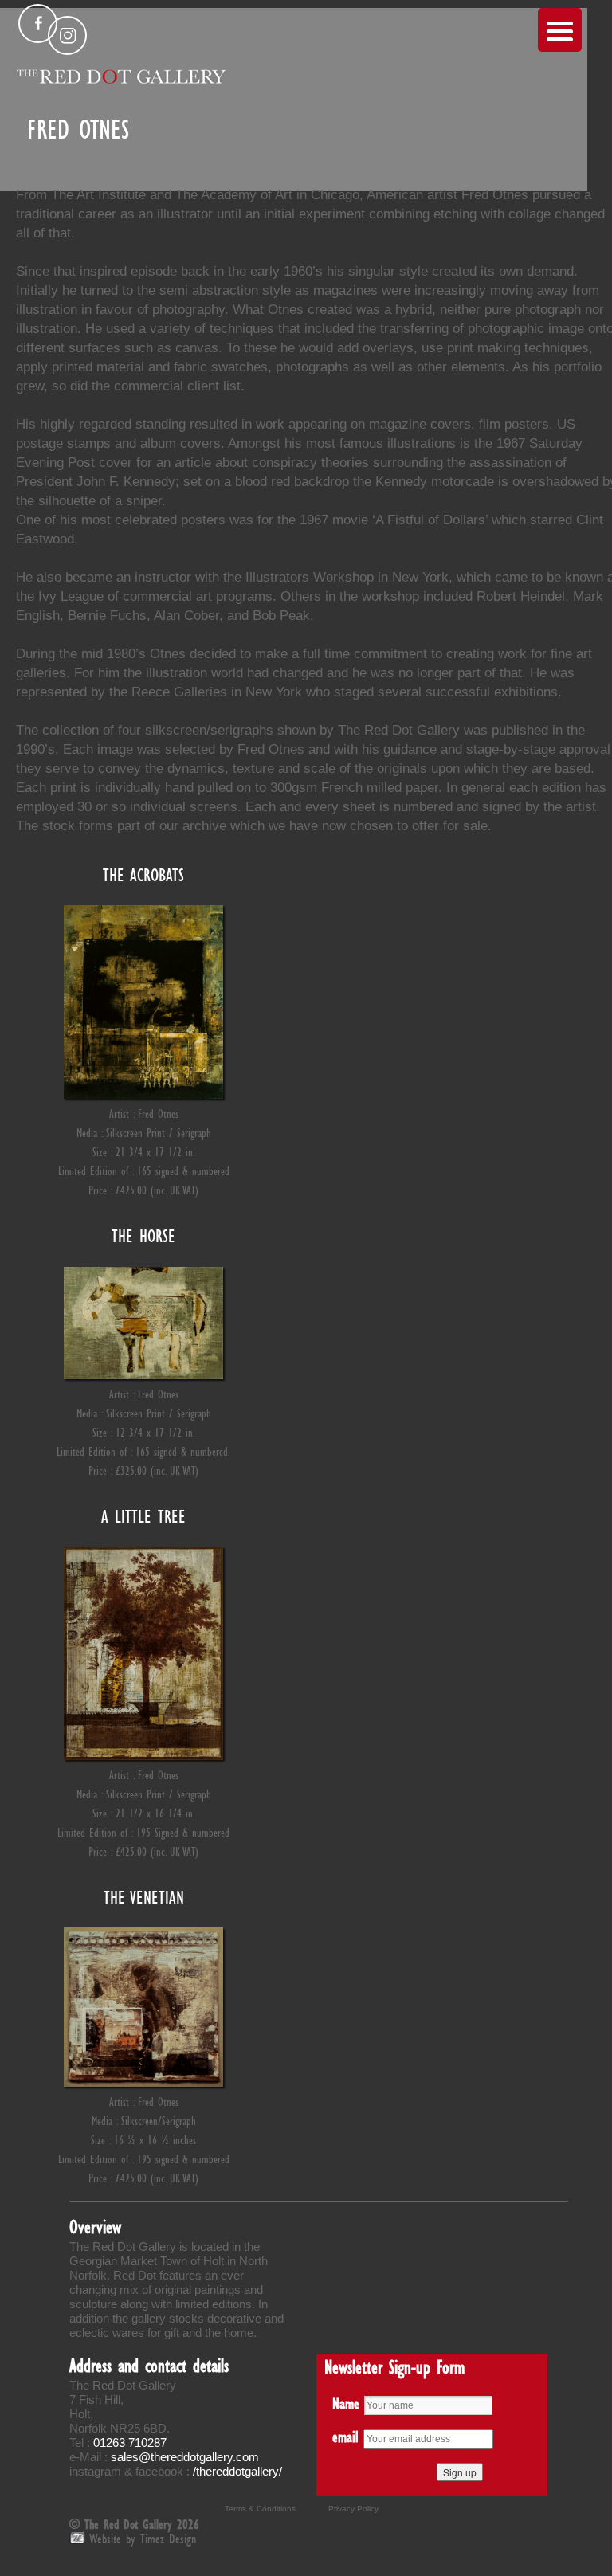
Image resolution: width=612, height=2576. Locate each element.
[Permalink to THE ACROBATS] (143, 1094)
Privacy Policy (353, 2509)
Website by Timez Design (143, 2539)
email (345, 2437)
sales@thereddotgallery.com (185, 2457)
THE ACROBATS (143, 875)
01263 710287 (130, 2443)
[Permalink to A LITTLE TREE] (143, 1756)
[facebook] (38, 24)
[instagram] (67, 35)
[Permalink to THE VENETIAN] (143, 2082)
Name (346, 2403)
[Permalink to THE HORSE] (143, 1375)
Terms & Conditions (260, 2509)
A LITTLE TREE (143, 1516)
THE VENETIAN (144, 1897)
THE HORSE (143, 1236)
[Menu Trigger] (560, 30)
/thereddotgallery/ (237, 2471)
